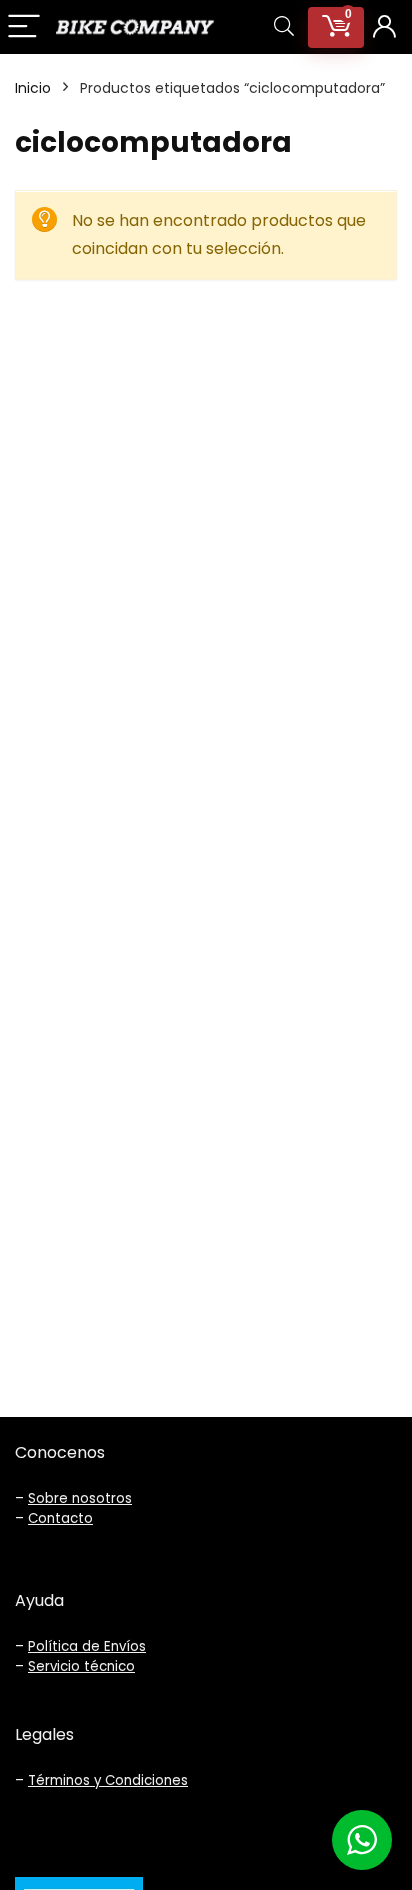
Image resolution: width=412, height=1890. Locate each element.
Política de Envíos (87, 1646)
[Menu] (24, 27)
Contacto (60, 1518)
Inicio (33, 88)
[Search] (284, 27)
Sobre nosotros (80, 1498)
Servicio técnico (81, 1666)
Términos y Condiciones (108, 1780)
